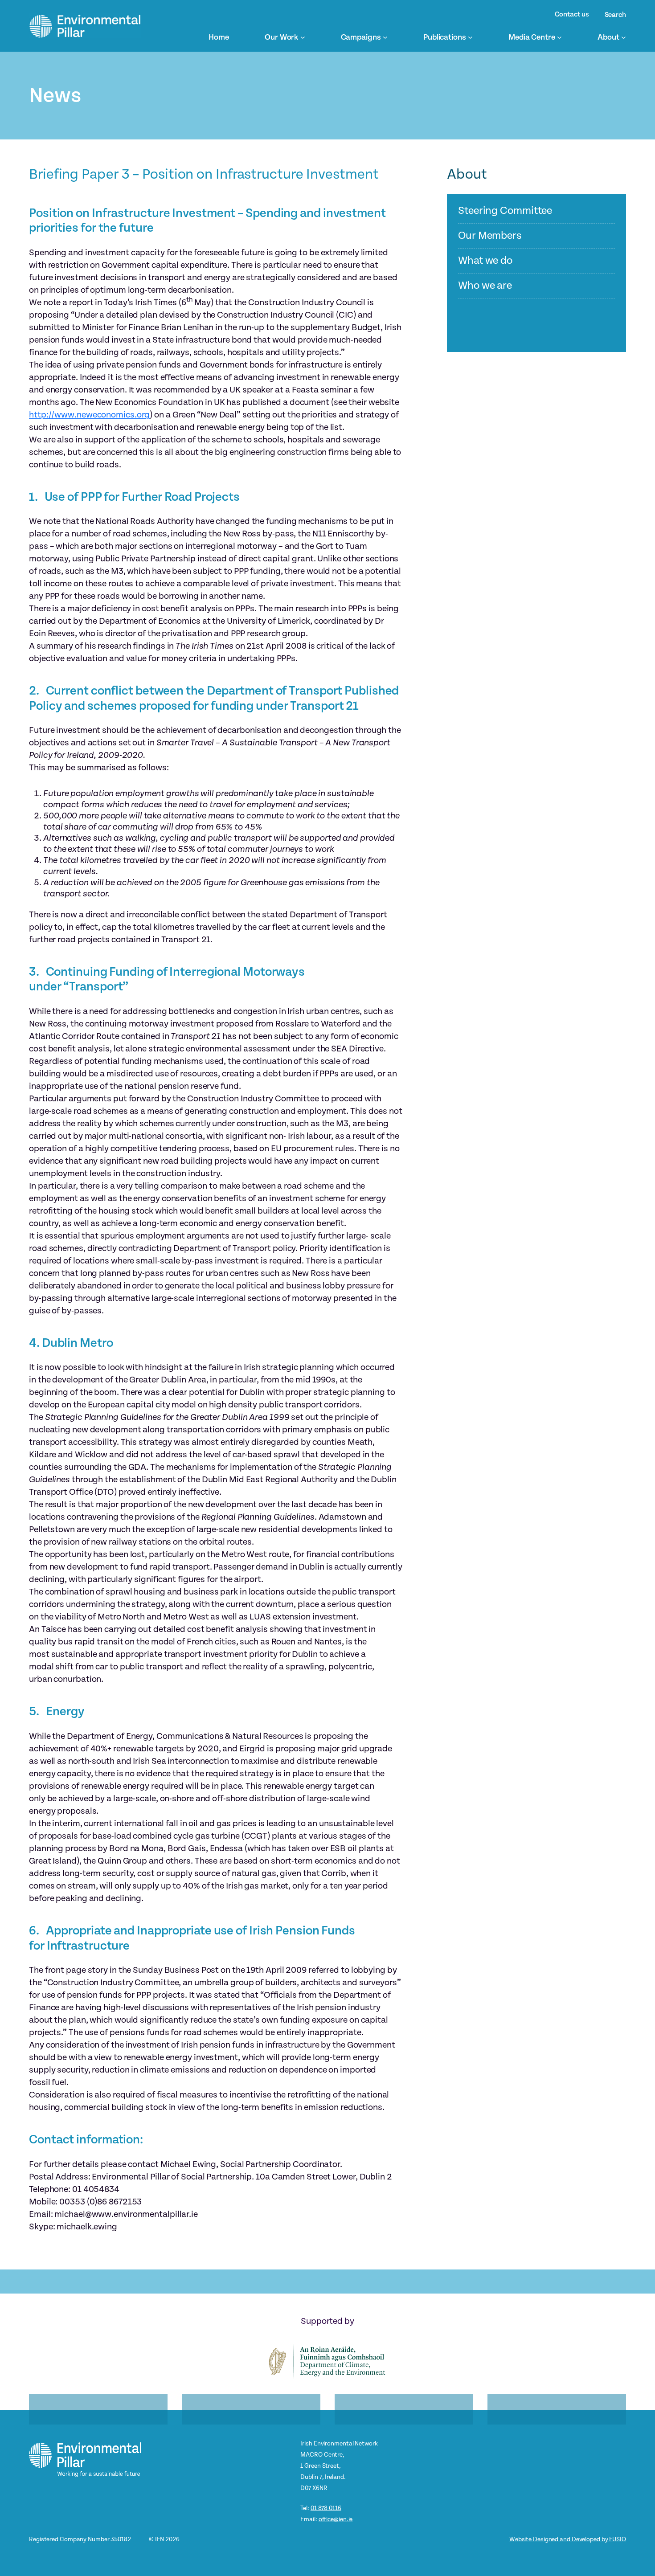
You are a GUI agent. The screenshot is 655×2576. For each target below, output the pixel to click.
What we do (485, 261)
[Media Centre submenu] (559, 37)
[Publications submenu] (470, 37)
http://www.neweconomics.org (89, 415)
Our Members (490, 236)
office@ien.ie (336, 2519)
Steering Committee (505, 211)
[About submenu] (624, 37)
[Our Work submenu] (303, 37)
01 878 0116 (326, 2508)
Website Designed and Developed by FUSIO (568, 2539)
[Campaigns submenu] (385, 37)
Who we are (485, 286)
